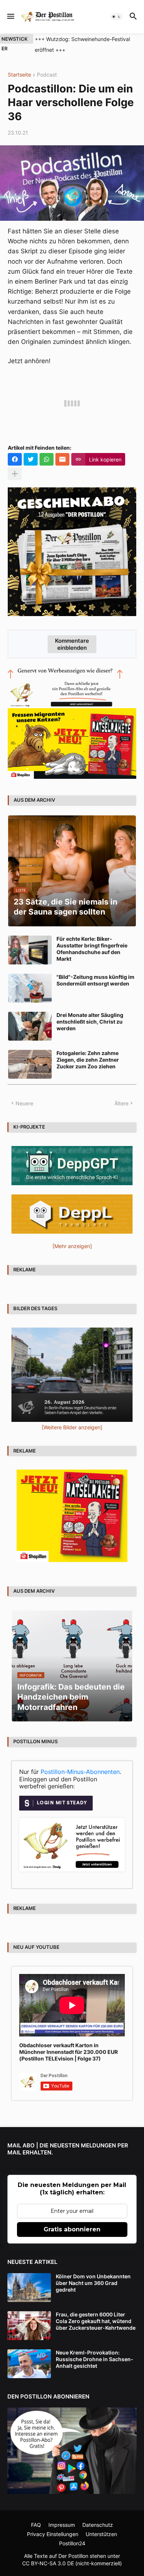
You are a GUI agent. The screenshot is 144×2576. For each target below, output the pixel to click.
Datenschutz (98, 2525)
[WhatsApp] (47, 459)
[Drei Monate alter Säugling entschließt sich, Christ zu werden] (30, 1026)
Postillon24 (72, 2543)
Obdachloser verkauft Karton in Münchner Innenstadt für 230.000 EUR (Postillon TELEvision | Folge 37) (68, 2052)
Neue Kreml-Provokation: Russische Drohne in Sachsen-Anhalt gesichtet (95, 2359)
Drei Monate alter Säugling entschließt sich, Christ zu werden (90, 1022)
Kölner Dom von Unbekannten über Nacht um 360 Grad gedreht (93, 2283)
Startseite (19, 75)
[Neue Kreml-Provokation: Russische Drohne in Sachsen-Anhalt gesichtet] (29, 2364)
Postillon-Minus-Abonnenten (80, 1772)
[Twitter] (31, 459)
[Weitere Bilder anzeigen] (72, 1427)
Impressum (62, 2525)
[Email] (62, 459)
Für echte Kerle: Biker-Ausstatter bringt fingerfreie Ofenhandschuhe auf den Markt (92, 949)
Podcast (47, 75)
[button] (10, 17)
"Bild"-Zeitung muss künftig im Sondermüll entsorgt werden (95, 980)
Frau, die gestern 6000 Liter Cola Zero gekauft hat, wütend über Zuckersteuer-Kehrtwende (96, 2321)
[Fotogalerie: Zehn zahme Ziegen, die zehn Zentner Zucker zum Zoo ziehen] (30, 1064)
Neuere (24, 1103)
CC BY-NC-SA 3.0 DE (48, 2563)
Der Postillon (73, 2556)
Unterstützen (101, 2534)
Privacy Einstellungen (53, 2534)
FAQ (36, 2525)
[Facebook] (15, 459)
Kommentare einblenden (72, 644)
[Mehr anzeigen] (15, 474)
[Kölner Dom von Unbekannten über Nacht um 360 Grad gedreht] (29, 2288)
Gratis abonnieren (72, 2229)
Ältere (121, 1103)
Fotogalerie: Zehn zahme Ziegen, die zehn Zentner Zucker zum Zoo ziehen (88, 1060)
